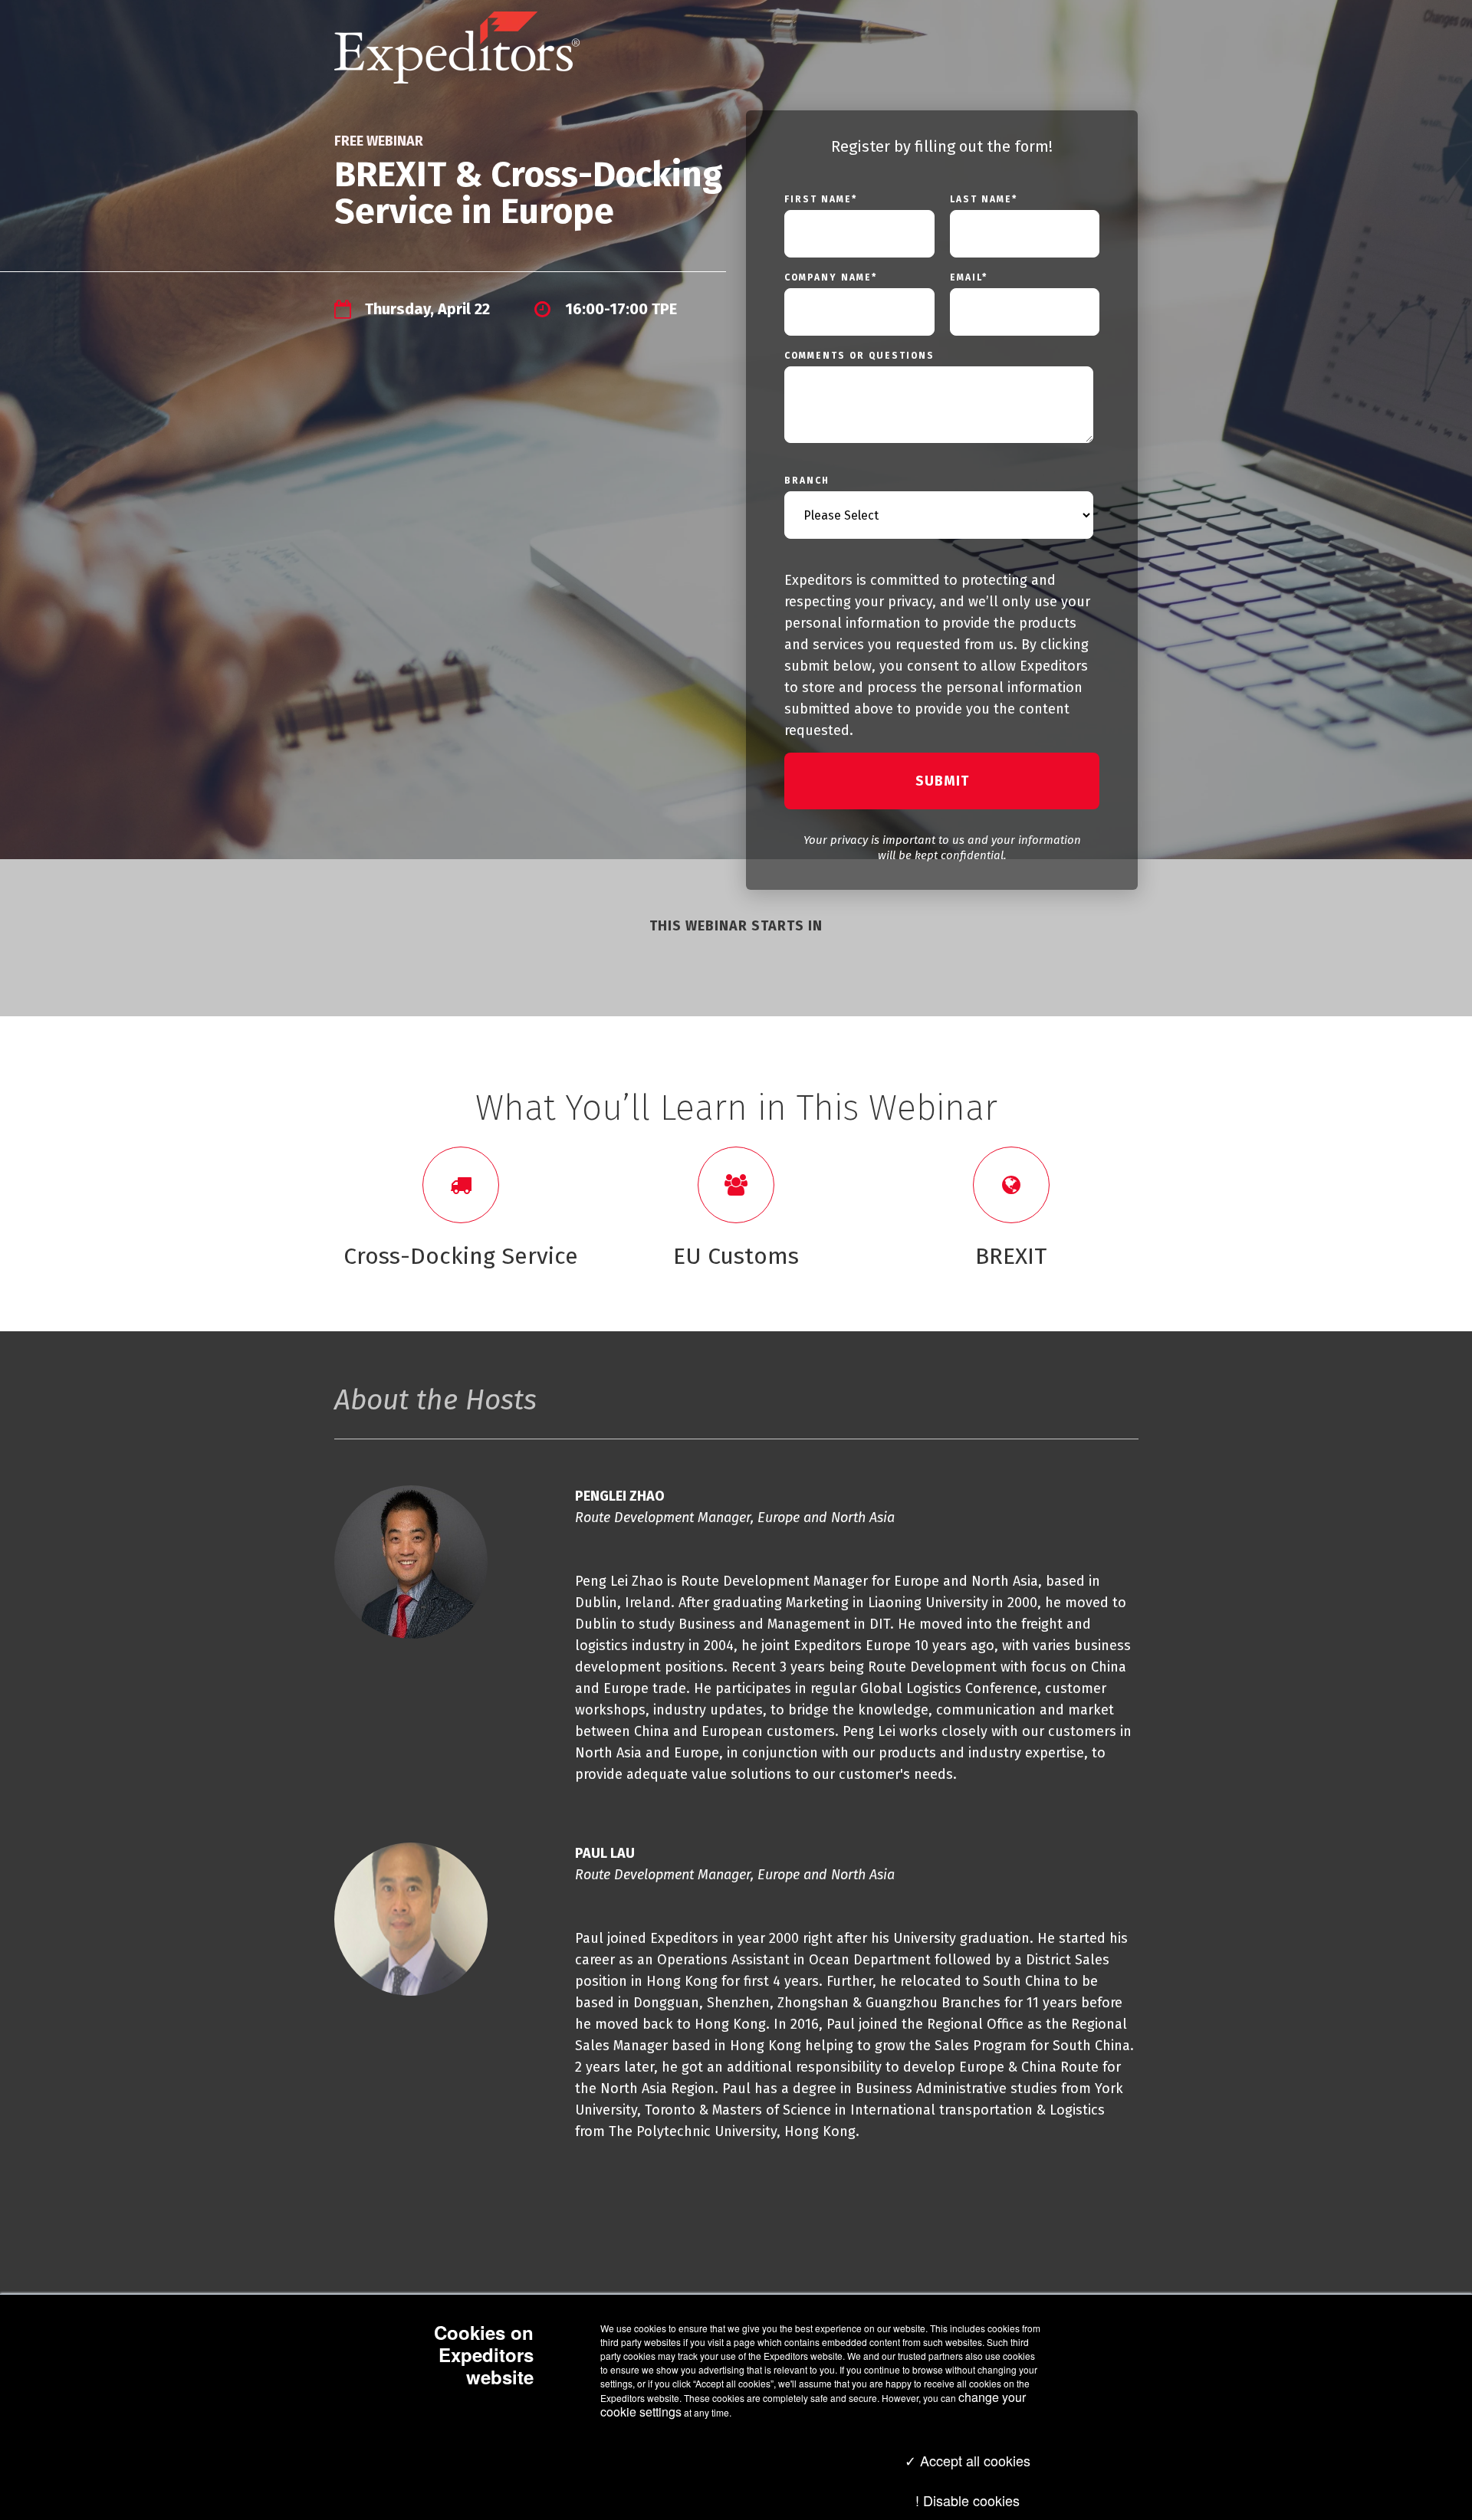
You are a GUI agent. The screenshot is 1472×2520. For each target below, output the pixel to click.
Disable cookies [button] (971, 2500)
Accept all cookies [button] (973, 2460)
